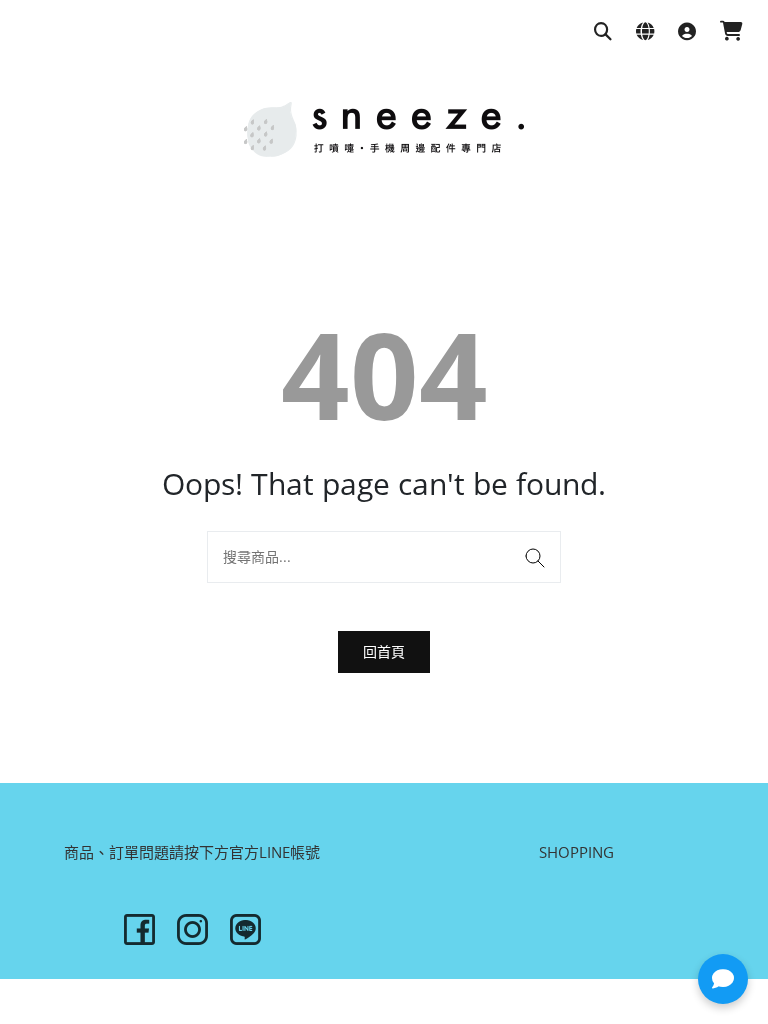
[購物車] (731, 32)
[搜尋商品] (603, 32)
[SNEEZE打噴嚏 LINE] (245, 929)
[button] (723, 979)
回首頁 (384, 651)
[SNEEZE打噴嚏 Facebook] (139, 929)
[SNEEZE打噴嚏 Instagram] (192, 929)
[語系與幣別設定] (645, 32)
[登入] (687, 32)
